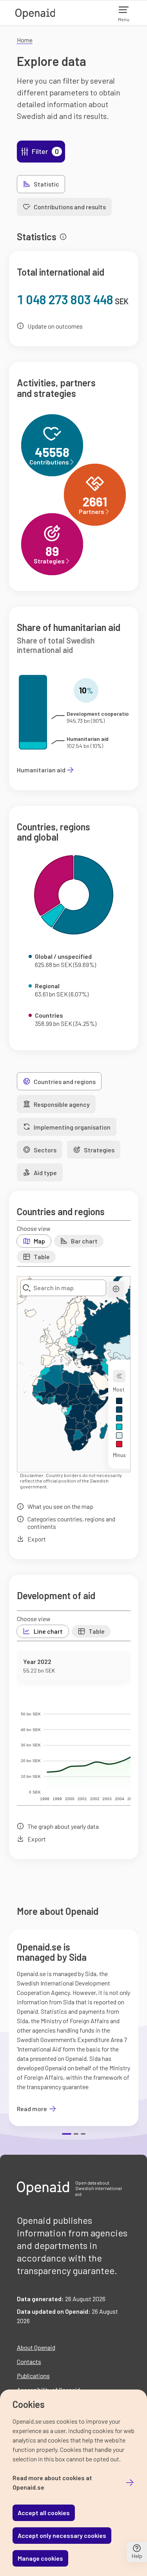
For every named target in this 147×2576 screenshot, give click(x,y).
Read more (37, 2109)
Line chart (48, 1631)
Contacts (29, 2361)
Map (39, 1241)
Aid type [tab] (45, 1173)
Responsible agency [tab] (62, 1104)
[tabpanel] (74, 1042)
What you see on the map (60, 1506)
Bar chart (84, 1241)
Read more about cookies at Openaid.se (52, 2482)
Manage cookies (40, 2558)
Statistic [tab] (46, 184)
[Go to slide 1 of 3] (67, 2134)
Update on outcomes (55, 326)
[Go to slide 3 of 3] (83, 2134)
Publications (33, 2376)
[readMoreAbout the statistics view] (63, 237)
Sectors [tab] (45, 1150)
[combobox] (63, 1288)
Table (42, 1257)
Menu (124, 19)
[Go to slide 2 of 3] (76, 2134)
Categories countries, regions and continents (71, 1523)
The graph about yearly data (63, 1826)
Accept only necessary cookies (62, 2535)
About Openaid (36, 2347)
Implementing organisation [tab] (72, 1127)
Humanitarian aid (41, 770)
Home (25, 40)
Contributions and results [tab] (70, 207)
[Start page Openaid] (35, 13)
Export (37, 1539)
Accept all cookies (44, 2513)
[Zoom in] (116, 1289)
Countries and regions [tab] (65, 1081)
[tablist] (74, 196)
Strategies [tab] (99, 1150)
